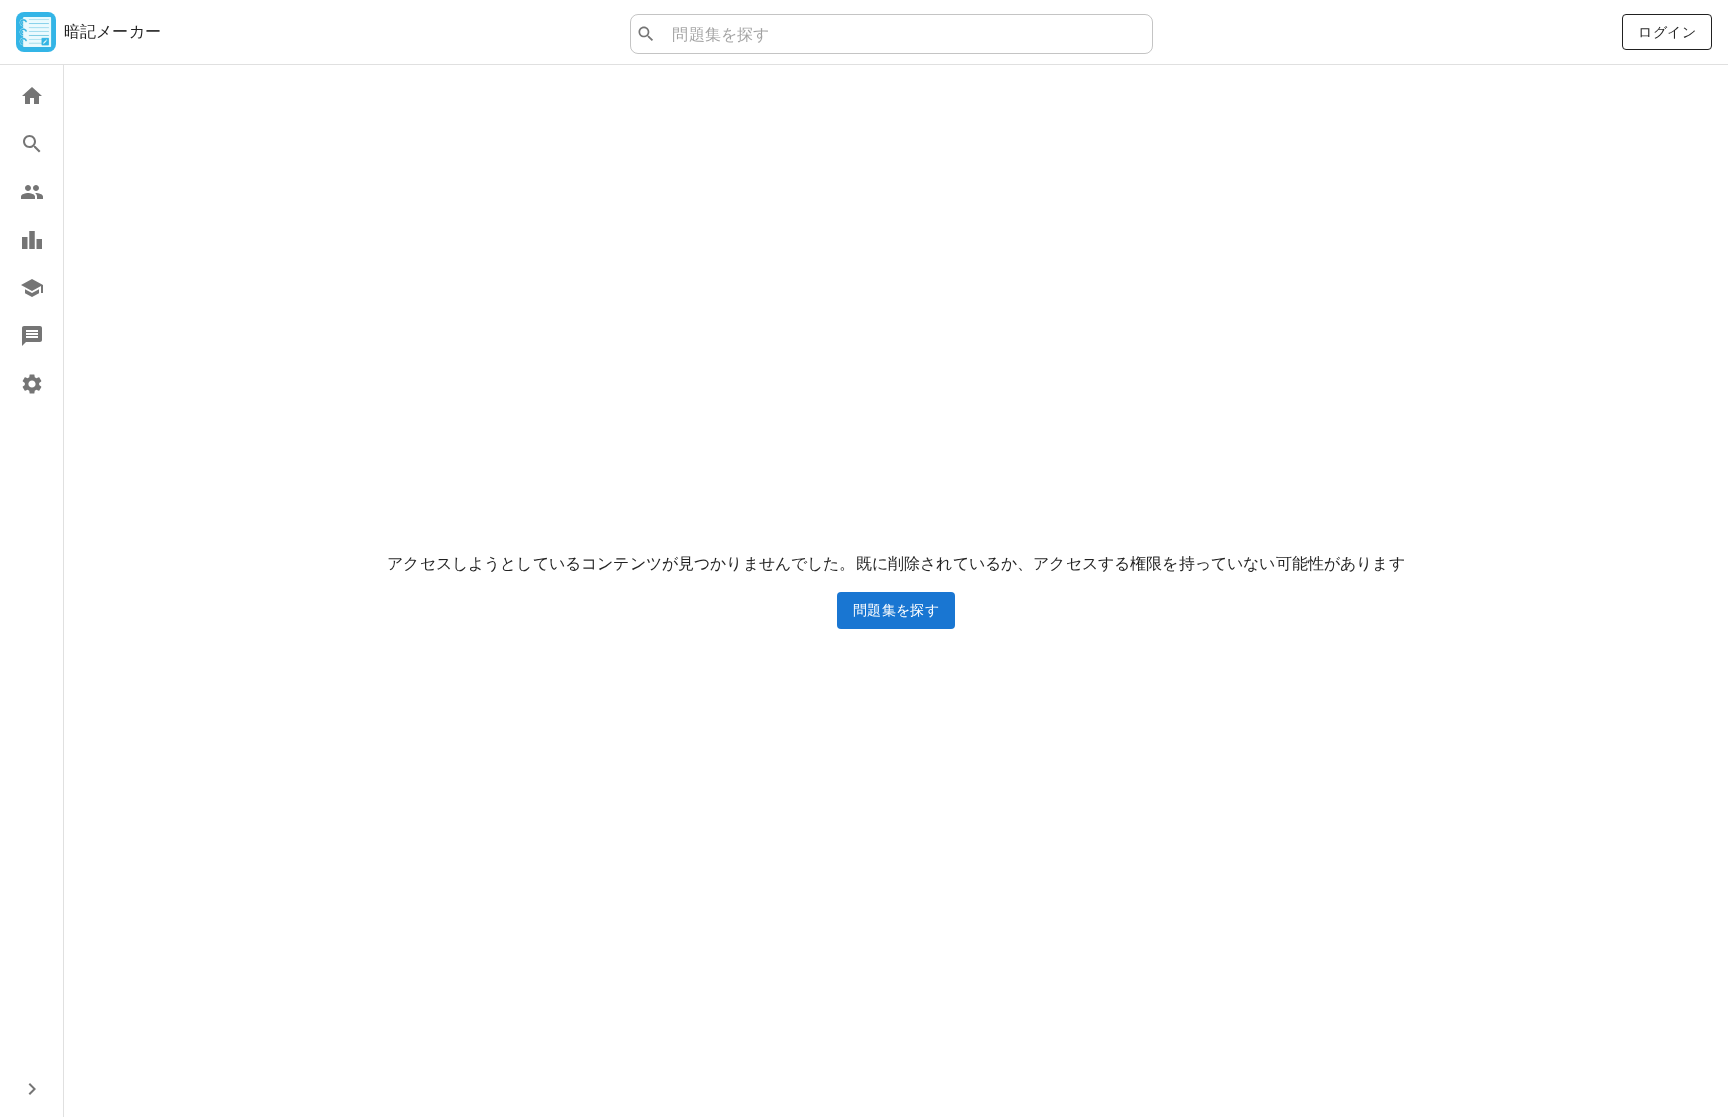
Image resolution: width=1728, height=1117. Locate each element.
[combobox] (904, 34)
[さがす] (31, 144)
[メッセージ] (31, 336)
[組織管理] (31, 288)
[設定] (31, 384)
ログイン (1667, 32)
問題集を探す (896, 610)
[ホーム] (31, 96)
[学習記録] (31, 240)
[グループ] (31, 192)
